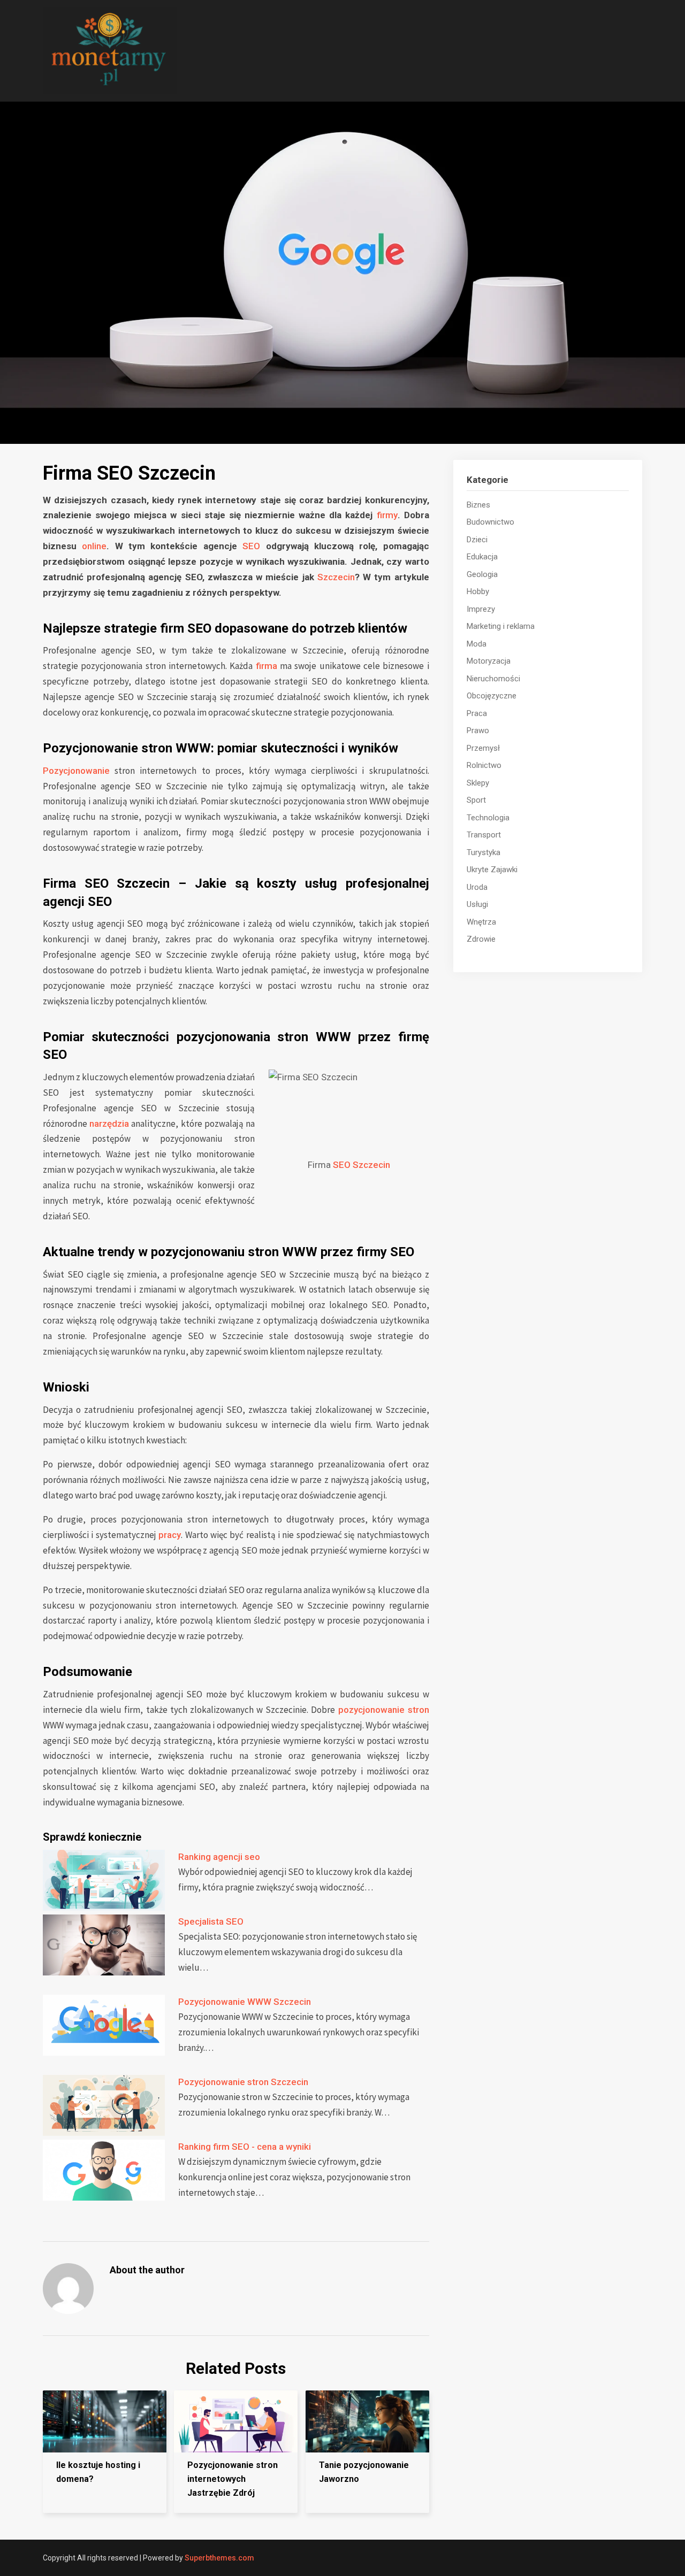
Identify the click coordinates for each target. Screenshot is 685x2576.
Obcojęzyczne (492, 696)
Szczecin (336, 577)
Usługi (477, 904)
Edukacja (482, 557)
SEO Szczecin (361, 1165)
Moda (477, 644)
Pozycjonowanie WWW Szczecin (245, 2002)
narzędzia (109, 1124)
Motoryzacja (489, 661)
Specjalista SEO (211, 1921)
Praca (477, 713)
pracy (170, 1535)
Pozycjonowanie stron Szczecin (243, 2082)
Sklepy (478, 783)
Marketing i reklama (501, 626)
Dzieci (477, 540)
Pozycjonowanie (76, 771)
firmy (387, 515)
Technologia (488, 818)
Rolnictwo (484, 765)
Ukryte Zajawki (492, 870)
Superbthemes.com (219, 2558)
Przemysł (483, 748)
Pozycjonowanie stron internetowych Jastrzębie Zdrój (233, 2479)
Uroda (477, 887)
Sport (476, 800)
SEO (251, 546)
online (94, 546)
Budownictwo (490, 522)
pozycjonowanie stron (384, 1710)
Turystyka (484, 852)
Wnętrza (481, 922)
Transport (484, 835)
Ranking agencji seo (219, 1857)
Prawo (478, 730)
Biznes (478, 505)
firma (267, 666)
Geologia (482, 574)
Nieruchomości (493, 679)
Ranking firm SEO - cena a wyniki (245, 2147)
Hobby (478, 591)
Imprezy (481, 609)
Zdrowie (481, 939)
